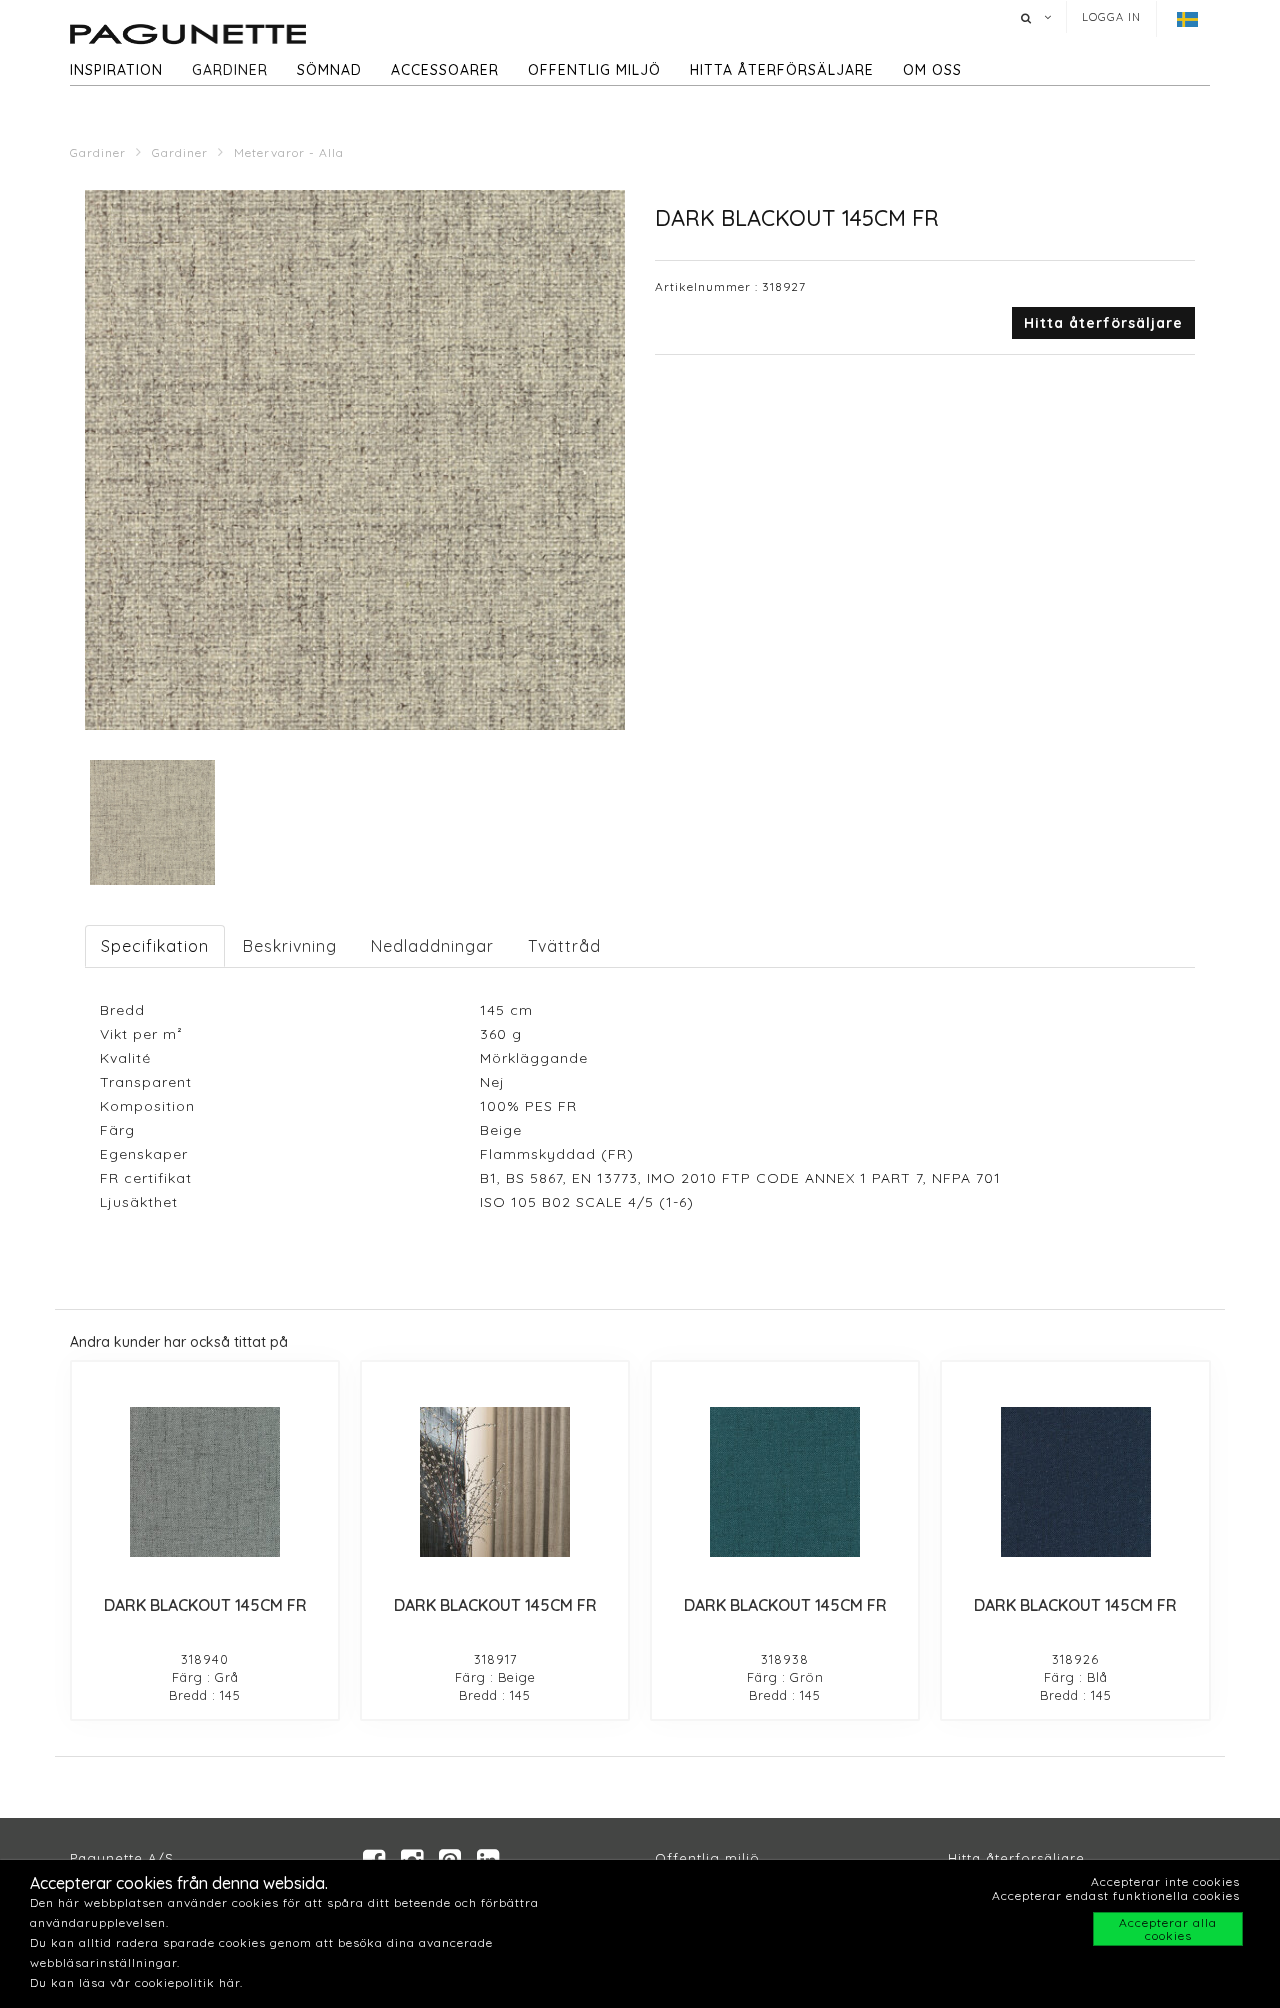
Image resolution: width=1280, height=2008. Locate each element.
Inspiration (116, 70)
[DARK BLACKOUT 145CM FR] (205, 1482)
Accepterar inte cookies (1165, 1881)
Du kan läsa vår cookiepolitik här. (136, 1982)
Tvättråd (564, 946)
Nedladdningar (432, 946)
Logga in (1111, 17)
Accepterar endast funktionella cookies (1116, 1895)
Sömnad (329, 70)
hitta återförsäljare (782, 70)
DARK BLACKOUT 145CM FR (205, 1605)
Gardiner (230, 70)
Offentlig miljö (594, 70)
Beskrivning (290, 946)
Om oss (932, 70)
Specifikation (155, 946)
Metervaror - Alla (289, 152)
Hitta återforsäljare (1016, 1858)
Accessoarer (445, 70)
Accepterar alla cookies (1168, 1929)
